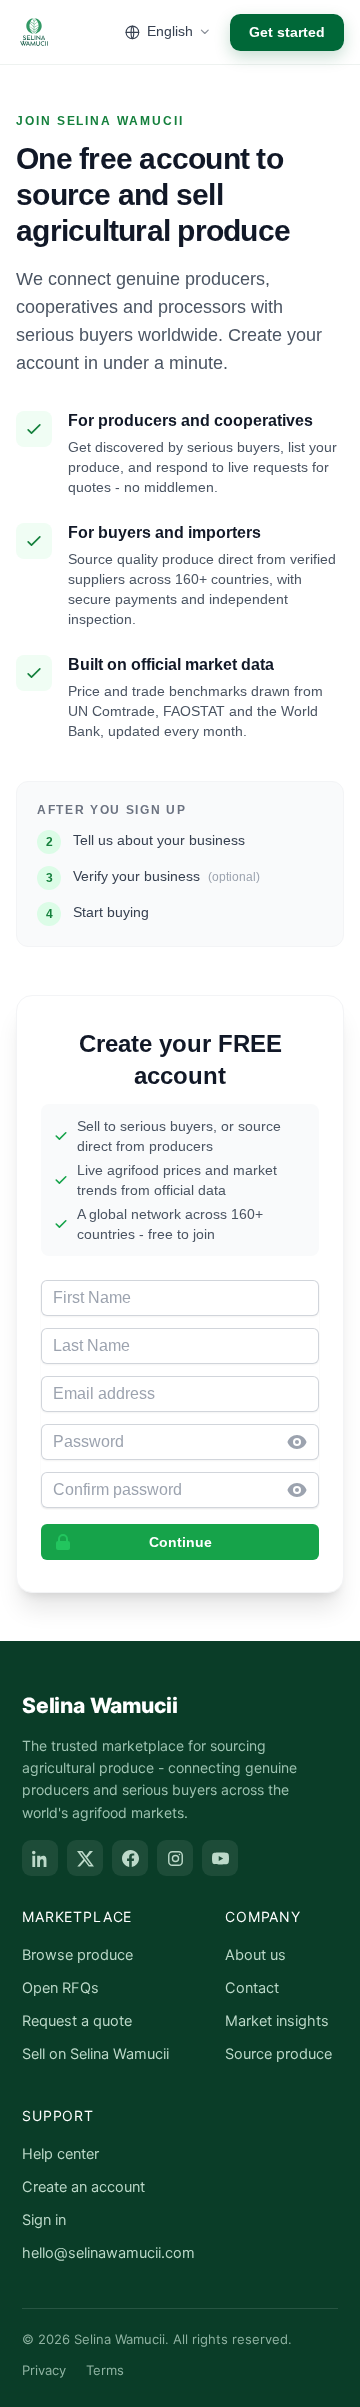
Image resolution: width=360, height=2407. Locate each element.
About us (255, 1955)
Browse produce (77, 1955)
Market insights (277, 2021)
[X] (85, 1858)
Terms (105, 2370)
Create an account (83, 2187)
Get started (287, 32)
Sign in (44, 2220)
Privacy (44, 2370)
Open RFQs (60, 1988)
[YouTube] (220, 1858)
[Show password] (303, 1442)
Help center (60, 2154)
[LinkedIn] (40, 1858)
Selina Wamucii (100, 1705)
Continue (180, 1542)
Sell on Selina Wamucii (95, 2054)
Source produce (278, 2054)
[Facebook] (130, 1858)
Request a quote (77, 2021)
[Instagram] (175, 1858)
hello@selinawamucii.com (108, 2253)
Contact (252, 1988)
